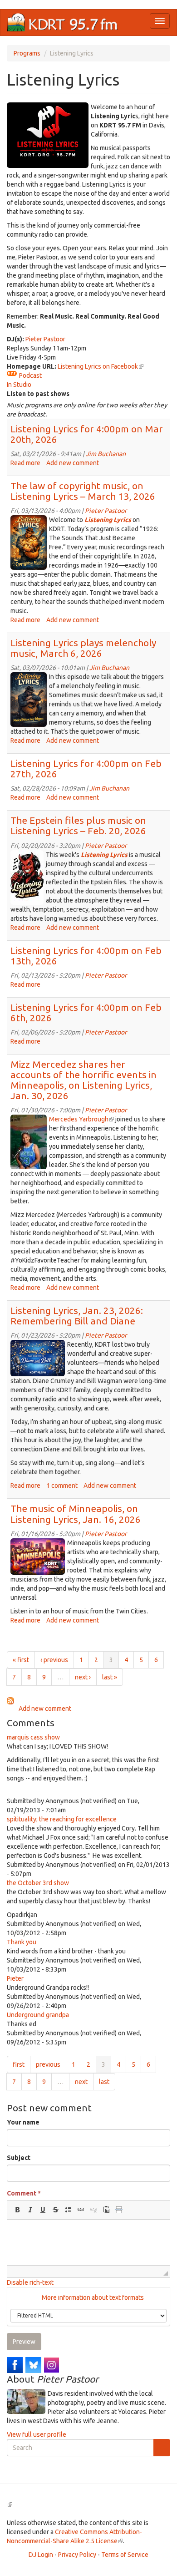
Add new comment (73, 463)
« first (21, 1660)
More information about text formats (92, 2297)
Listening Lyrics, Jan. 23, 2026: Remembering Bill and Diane (77, 1316)
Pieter (15, 1978)
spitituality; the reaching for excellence (62, 1819)
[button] (17, 2210)
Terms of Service (125, 2555)
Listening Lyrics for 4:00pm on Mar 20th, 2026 (87, 434)
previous (48, 2064)
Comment (24, 2193)
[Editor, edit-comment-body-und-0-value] (88, 2242)
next (81, 2082)
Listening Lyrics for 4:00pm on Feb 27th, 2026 (86, 768)
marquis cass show (33, 1737)
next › (83, 1677)
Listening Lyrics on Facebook (101, 366)
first (19, 2064)
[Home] (63, 23)
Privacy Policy (77, 2555)
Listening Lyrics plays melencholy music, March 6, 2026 (83, 648)
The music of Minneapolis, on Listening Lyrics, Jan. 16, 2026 (76, 1514)
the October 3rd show (38, 1883)
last (104, 2082)
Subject (19, 2158)
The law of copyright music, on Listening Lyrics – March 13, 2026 (83, 491)
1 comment (62, 1486)
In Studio (19, 385)
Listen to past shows (38, 394)
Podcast (30, 375)
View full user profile (37, 2434)
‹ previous (54, 1660)
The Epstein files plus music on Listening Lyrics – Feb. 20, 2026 (78, 825)
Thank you (22, 1942)
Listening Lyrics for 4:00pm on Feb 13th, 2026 (86, 956)
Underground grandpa (38, 2015)
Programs (27, 53)
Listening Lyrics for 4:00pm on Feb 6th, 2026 (86, 1012)
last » (110, 1677)
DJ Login (41, 2555)
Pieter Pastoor (45, 339)
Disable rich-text (30, 2282)
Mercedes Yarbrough (81, 1119)
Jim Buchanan (106, 454)
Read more (25, 463)
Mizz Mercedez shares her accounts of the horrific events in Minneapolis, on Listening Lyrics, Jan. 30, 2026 (84, 1080)
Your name (23, 2122)
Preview (24, 2342)
